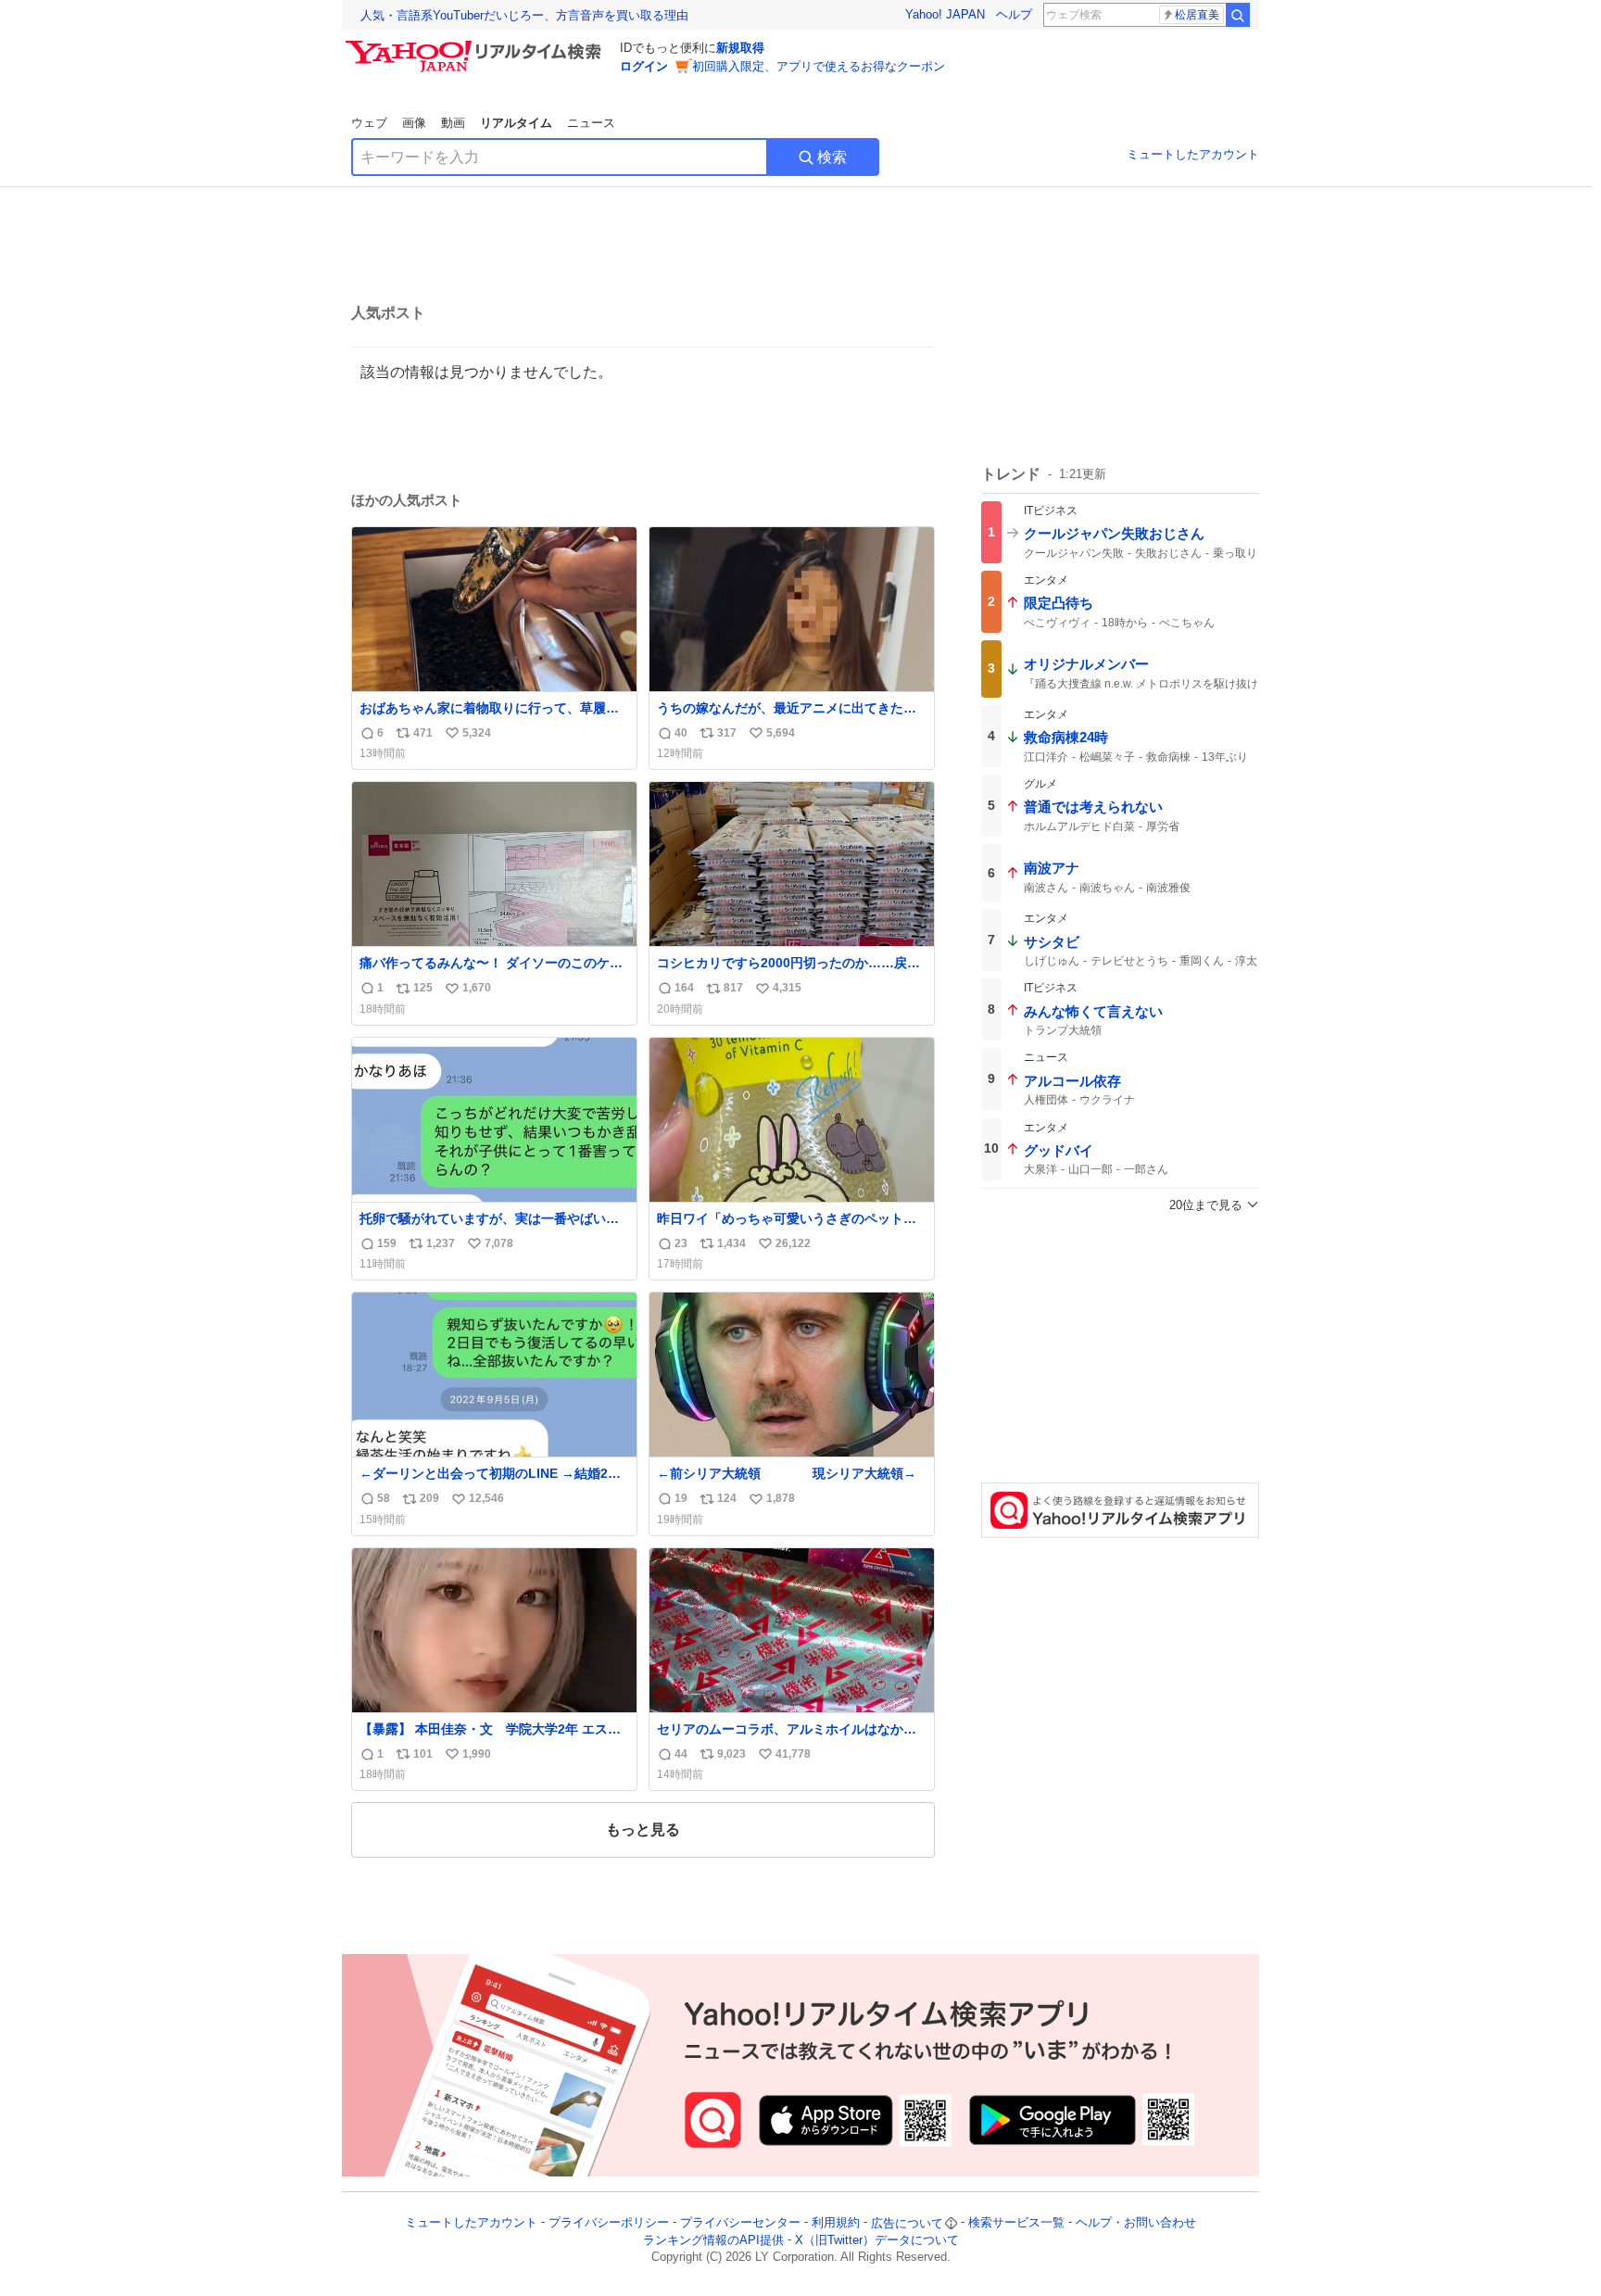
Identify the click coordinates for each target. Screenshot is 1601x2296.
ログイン (644, 66)
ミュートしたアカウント (1193, 154)
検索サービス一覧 (1016, 2223)
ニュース (591, 123)
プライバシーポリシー (609, 2223)
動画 (453, 123)
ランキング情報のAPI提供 (713, 2240)
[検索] (1238, 15)
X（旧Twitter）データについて (877, 2240)
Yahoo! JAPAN (945, 14)
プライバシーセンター (740, 2223)
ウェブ (369, 123)
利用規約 (836, 2223)
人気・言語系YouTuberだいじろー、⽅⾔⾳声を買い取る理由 (524, 15)
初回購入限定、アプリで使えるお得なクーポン (819, 66)
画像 (414, 123)
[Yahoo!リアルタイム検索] (476, 45)
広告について (907, 2223)
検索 (832, 157)
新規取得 (740, 48)
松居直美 (1197, 15)
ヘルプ (1014, 14)
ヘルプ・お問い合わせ (1136, 2223)
